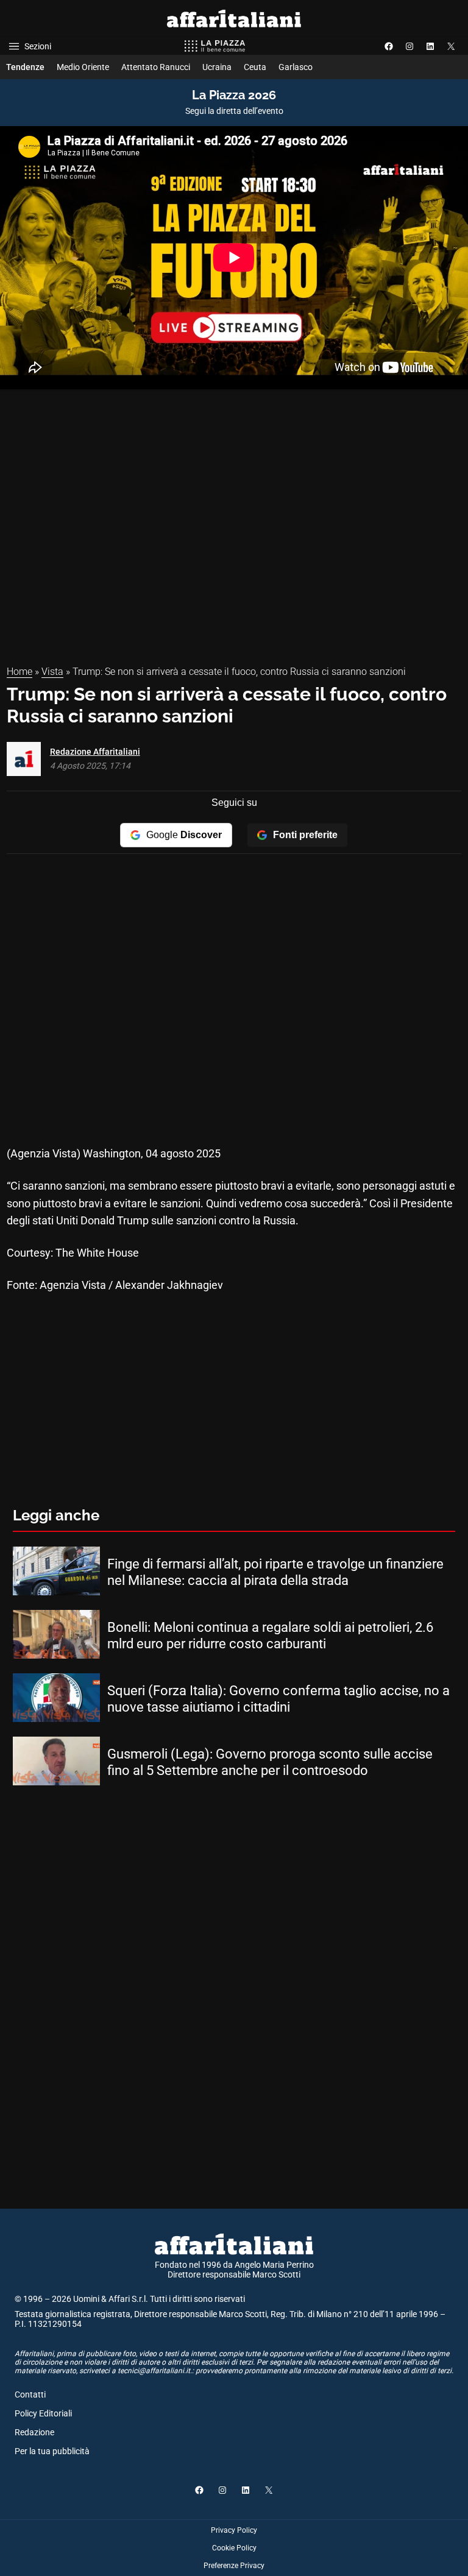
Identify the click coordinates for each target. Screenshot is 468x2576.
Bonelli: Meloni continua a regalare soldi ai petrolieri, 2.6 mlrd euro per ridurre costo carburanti (270, 1635)
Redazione (34, 2432)
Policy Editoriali (43, 2413)
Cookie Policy (234, 2548)
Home (19, 672)
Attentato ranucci (156, 67)
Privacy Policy (234, 2530)
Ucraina (217, 67)
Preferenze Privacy (234, 2566)
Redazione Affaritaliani (95, 752)
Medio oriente (83, 67)
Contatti (30, 2394)
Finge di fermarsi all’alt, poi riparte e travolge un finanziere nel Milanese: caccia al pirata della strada (275, 1572)
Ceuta (255, 67)
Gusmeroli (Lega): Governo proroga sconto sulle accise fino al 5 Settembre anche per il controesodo (270, 1762)
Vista (52, 672)
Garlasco (296, 67)
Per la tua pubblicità (52, 2451)
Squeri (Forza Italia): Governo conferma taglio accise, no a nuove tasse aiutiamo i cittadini (278, 1699)
